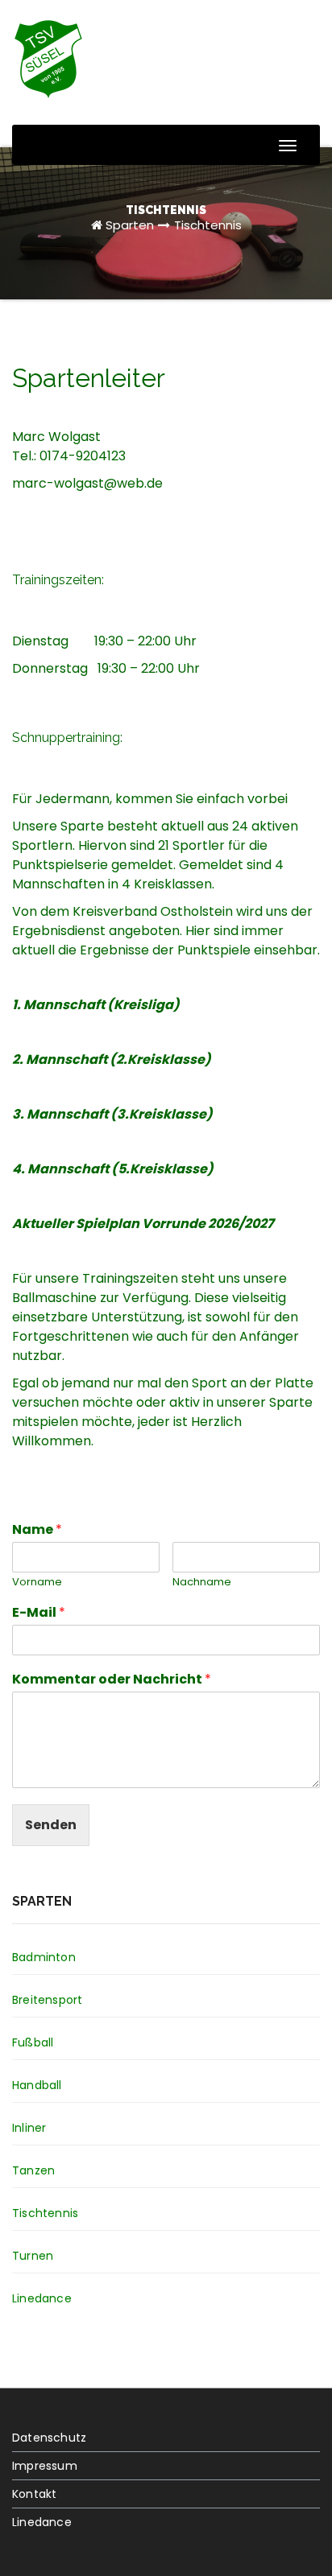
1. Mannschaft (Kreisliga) (96, 1005)
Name (37, 1530)
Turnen (33, 2256)
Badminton (44, 1957)
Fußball (33, 2042)
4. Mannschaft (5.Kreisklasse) (113, 1169)
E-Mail (39, 1613)
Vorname (37, 1583)
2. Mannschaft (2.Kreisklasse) (112, 1059)
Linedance (42, 2298)
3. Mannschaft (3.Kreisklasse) (112, 1114)
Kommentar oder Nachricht (112, 1680)
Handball (37, 2085)
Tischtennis (208, 225)
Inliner (29, 2128)
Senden (51, 1825)
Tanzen (33, 2170)
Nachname (202, 1583)
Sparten (130, 225)
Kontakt (34, 2494)
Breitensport (47, 2000)
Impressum (45, 2466)
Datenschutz (49, 2438)
